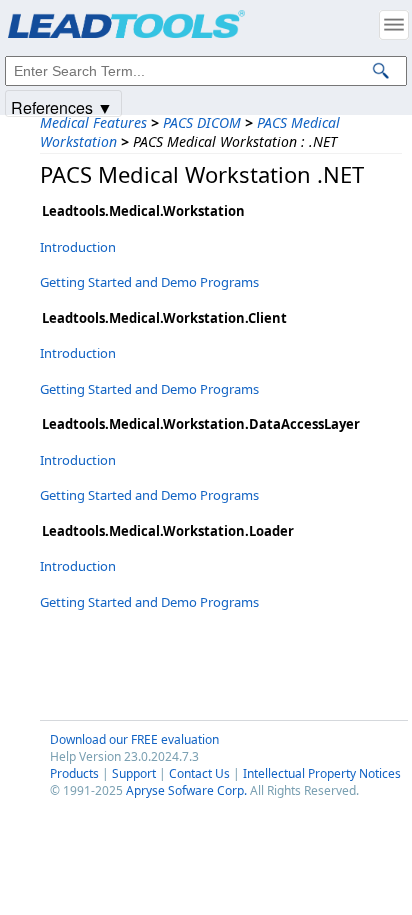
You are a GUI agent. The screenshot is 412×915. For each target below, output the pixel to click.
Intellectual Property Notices (322, 773)
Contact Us (199, 773)
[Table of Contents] (394, 25)
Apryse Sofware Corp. (186, 790)
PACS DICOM (202, 122)
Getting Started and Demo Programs (149, 282)
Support (134, 773)
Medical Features (93, 122)
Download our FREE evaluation (134, 739)
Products (74, 773)
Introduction (78, 247)
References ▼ (62, 106)
